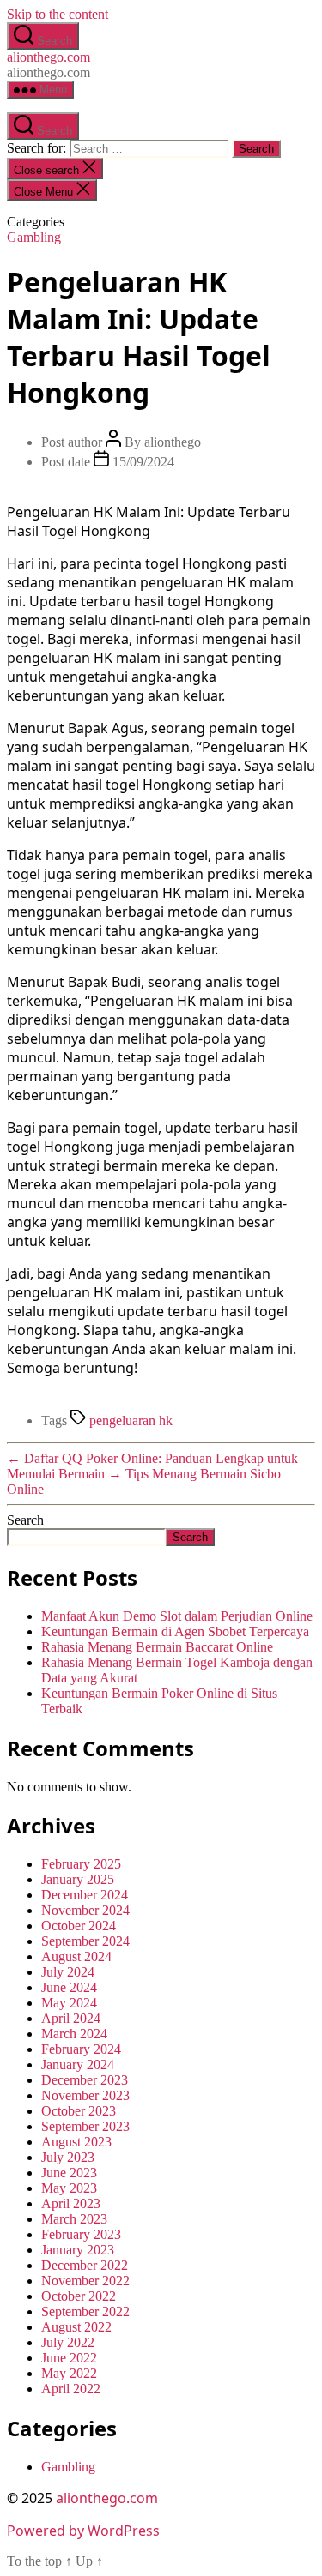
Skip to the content (58, 14)
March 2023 (74, 2219)
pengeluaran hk (131, 1420)
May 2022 (69, 2373)
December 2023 (85, 2080)
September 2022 (85, 2311)
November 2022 (85, 2281)
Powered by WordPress (83, 2531)
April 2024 (71, 2018)
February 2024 (81, 2049)
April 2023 (71, 2203)
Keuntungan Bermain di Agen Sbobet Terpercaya (175, 1631)
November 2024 (85, 1910)
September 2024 (85, 1941)
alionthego (173, 442)
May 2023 (69, 2188)
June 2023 (69, 2173)
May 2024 (69, 2003)
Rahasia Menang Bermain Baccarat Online (157, 1647)
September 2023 (85, 2126)
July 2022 (68, 2342)
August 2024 (76, 1956)
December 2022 (85, 2265)
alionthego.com (49, 57)
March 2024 (74, 2034)
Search (25, 1520)
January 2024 (78, 2064)
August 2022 (76, 2327)
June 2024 (69, 1987)
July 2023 (68, 2157)
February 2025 (81, 1864)
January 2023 (78, 2250)
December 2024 (85, 1895)
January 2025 (78, 1879)
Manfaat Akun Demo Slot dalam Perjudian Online (177, 1616)
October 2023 (79, 2111)
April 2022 (71, 2389)
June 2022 (69, 2358)
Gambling (34, 237)
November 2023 (85, 2095)
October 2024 (79, 1926)
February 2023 (81, 2234)
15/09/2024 (143, 462)
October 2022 (79, 2296)
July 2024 (68, 1972)
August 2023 (76, 2142)
